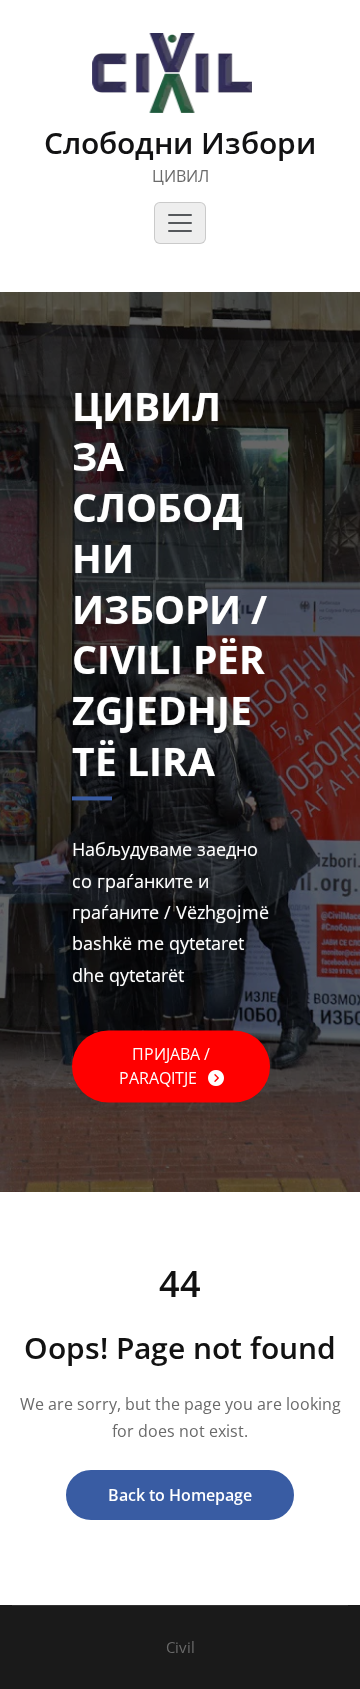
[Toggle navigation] (180, 223)
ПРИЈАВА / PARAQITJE (165, 1066)
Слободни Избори (180, 142)
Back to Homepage (180, 1495)
